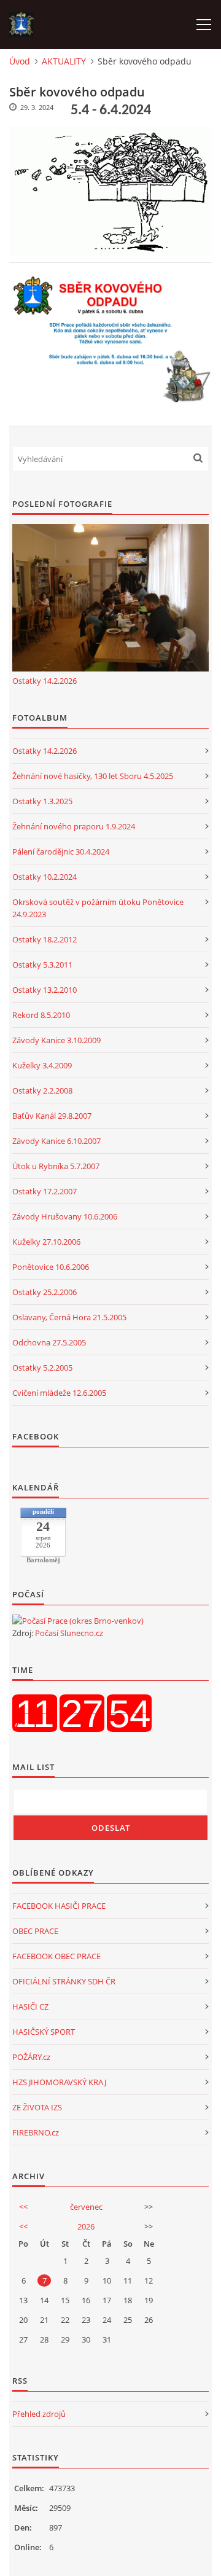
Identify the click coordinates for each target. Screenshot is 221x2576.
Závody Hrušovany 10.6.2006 (65, 1216)
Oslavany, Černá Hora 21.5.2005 (69, 1317)
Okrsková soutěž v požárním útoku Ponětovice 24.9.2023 (98, 908)
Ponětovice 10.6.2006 (51, 1267)
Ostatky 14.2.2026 (45, 681)
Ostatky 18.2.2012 (45, 939)
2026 (86, 2226)
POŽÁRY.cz (31, 2057)
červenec (86, 2207)
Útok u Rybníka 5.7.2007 (56, 1166)
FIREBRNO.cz (36, 2132)
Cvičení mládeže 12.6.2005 (59, 1393)
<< (23, 2207)
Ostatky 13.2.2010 (45, 990)
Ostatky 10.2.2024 (45, 877)
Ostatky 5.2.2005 (42, 1368)
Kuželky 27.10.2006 (46, 1242)
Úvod (20, 61)
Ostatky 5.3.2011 (42, 965)
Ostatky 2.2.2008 (42, 1090)
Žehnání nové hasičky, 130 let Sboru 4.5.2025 (93, 776)
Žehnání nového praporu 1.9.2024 (74, 826)
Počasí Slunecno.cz (69, 1633)
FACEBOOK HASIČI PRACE (59, 1906)
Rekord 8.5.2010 (41, 1015)
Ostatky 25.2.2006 (45, 1292)
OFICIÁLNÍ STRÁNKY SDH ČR (64, 1981)
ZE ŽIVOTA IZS (37, 2107)
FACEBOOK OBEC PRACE (56, 1956)
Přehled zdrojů (39, 2414)
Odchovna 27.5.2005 (49, 1342)
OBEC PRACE (35, 1931)
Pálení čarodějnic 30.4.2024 (61, 851)
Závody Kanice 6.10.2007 (56, 1141)
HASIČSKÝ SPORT (44, 2032)
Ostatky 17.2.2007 (45, 1191)
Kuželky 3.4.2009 (42, 1065)
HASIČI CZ (30, 2006)
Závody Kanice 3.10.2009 (56, 1040)
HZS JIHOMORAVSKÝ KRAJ (59, 2082)
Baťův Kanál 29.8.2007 (52, 1116)
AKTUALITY (64, 61)
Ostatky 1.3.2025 (42, 801)
